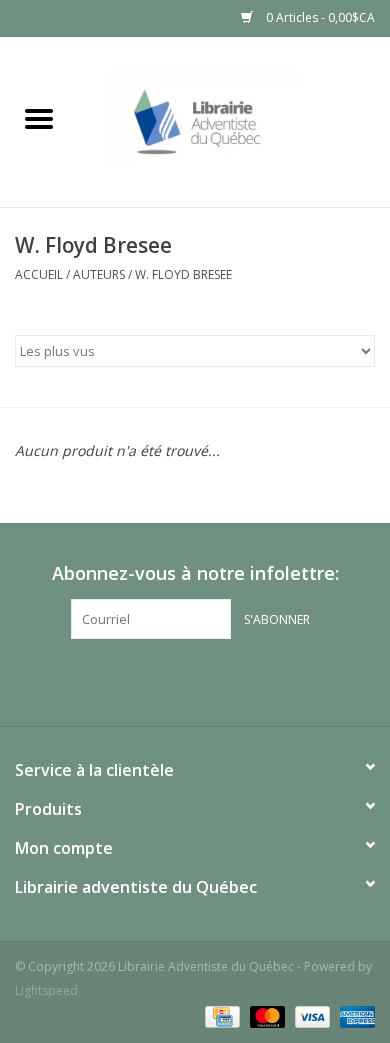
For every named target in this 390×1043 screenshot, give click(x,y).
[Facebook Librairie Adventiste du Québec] (195, 680)
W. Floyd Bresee (183, 274)
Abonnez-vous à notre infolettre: (195, 573)
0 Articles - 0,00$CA (319, 17)
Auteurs (99, 274)
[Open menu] (39, 118)
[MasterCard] (265, 1015)
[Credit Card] (220, 1015)
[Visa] (310, 1015)
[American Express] (354, 1015)
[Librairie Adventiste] (234, 120)
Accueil (39, 274)
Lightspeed (46, 990)
